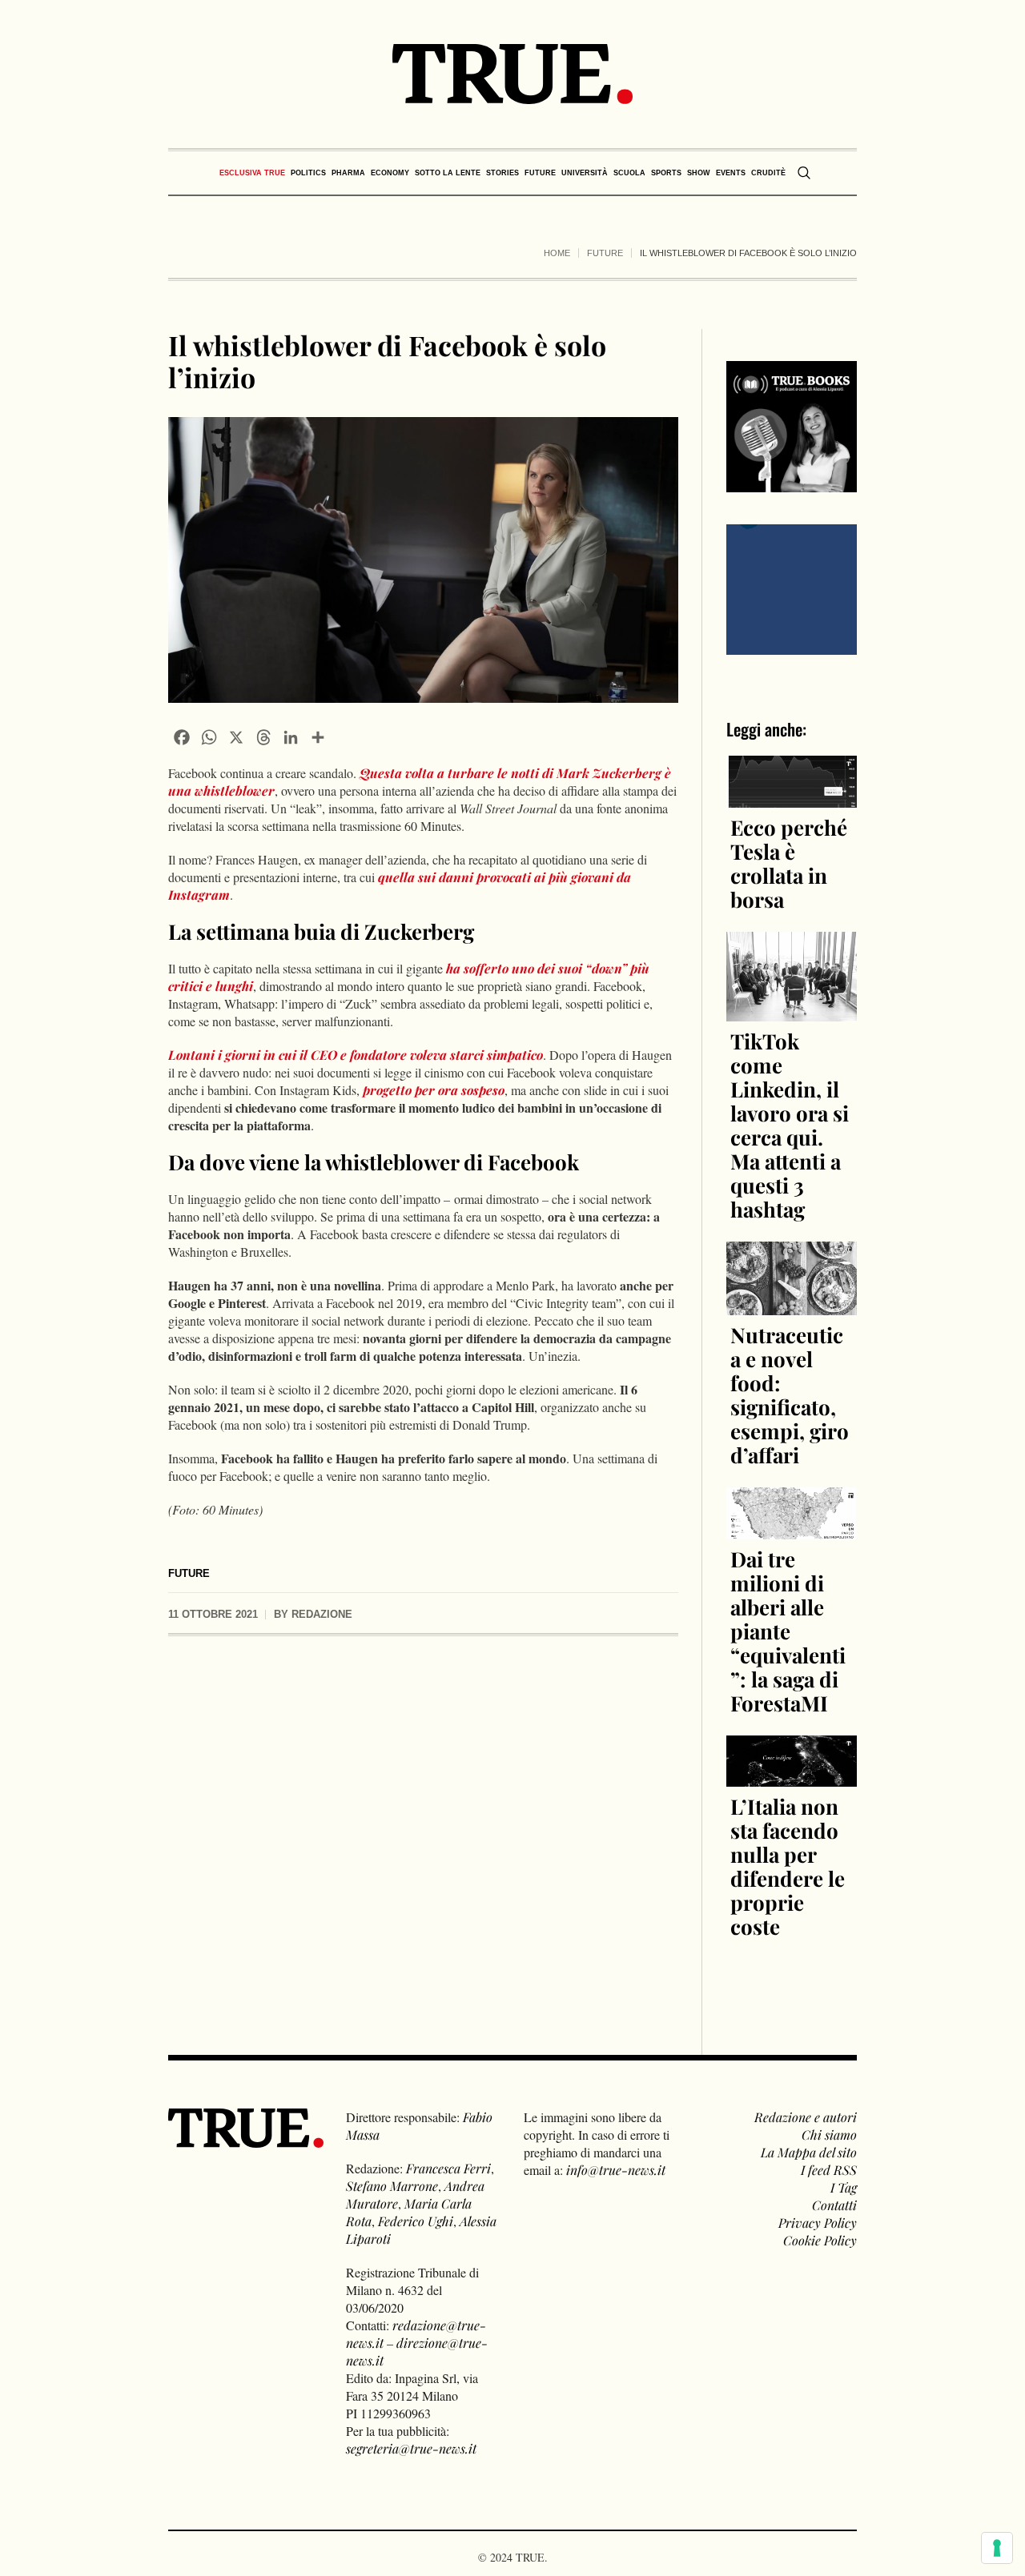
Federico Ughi (416, 2221)
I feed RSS (829, 2170)
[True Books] (792, 483)
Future (605, 253)
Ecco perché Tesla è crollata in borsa (789, 863)
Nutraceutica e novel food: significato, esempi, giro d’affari (790, 1395)
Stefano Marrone (392, 2186)
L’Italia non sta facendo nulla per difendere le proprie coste (788, 1866)
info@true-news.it (616, 2170)
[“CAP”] (792, 587)
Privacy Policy (818, 2223)
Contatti (834, 2205)
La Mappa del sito (809, 2152)
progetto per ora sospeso (434, 1090)
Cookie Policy (820, 2240)
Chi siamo (829, 2135)
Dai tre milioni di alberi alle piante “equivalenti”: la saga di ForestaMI (788, 1631)
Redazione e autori (806, 2117)
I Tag (844, 2187)
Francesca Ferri (448, 2168)
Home (557, 253)
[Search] (804, 173)
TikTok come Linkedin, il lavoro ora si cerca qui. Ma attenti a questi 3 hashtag (790, 1125)
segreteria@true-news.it (411, 2448)
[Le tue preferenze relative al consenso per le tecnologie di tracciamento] (997, 2548)
